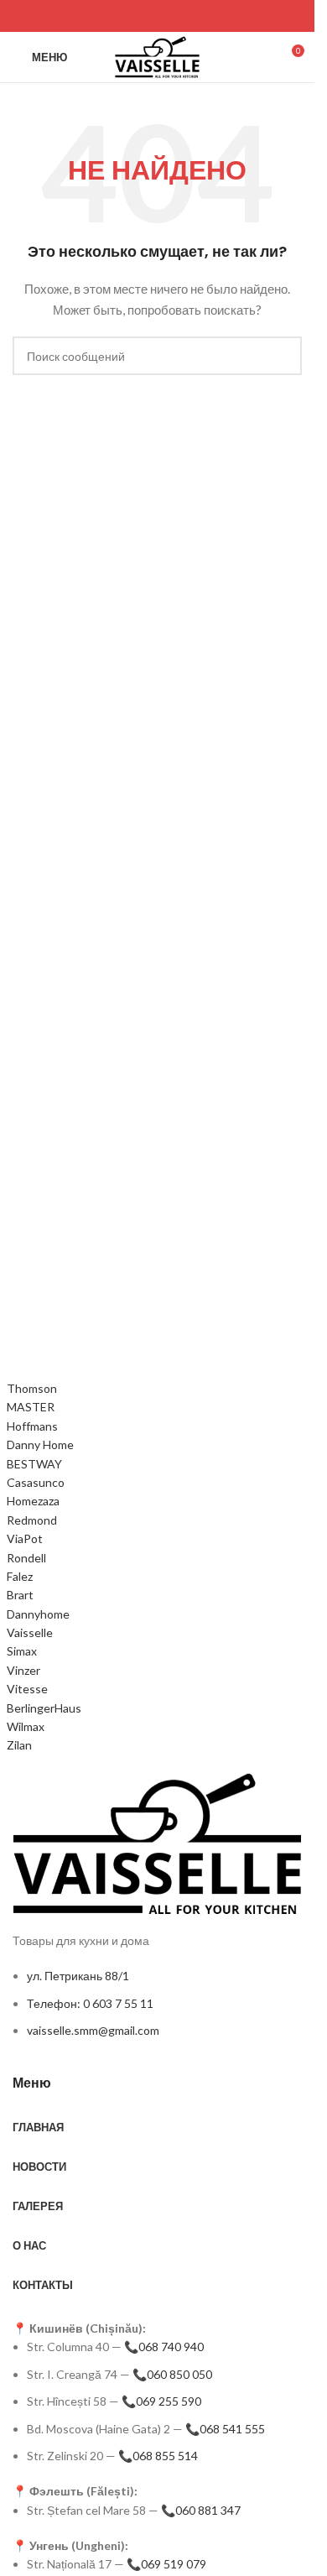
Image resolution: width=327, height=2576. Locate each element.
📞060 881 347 (201, 2510)
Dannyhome (38, 1614)
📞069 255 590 (161, 2401)
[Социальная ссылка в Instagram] (44, 16)
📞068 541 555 (225, 2429)
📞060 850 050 (172, 2374)
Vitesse (27, 1689)
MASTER (31, 1407)
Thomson (32, 1388)
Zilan (19, 1745)
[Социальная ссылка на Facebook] (23, 16)
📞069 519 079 (166, 2564)
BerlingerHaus (44, 1708)
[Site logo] (157, 56)
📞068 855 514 (158, 2456)
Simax (22, 1651)
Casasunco (36, 1482)
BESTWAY (34, 1464)
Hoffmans (32, 1426)
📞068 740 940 (164, 2347)
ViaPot (25, 1538)
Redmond (32, 1520)
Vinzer (23, 1670)
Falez (20, 1576)
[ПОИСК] (283, 356)
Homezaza (33, 1501)
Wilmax (26, 1726)
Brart (20, 1595)
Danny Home (40, 1444)
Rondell (26, 1558)
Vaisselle (30, 1632)
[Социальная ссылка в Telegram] (66, 16)
